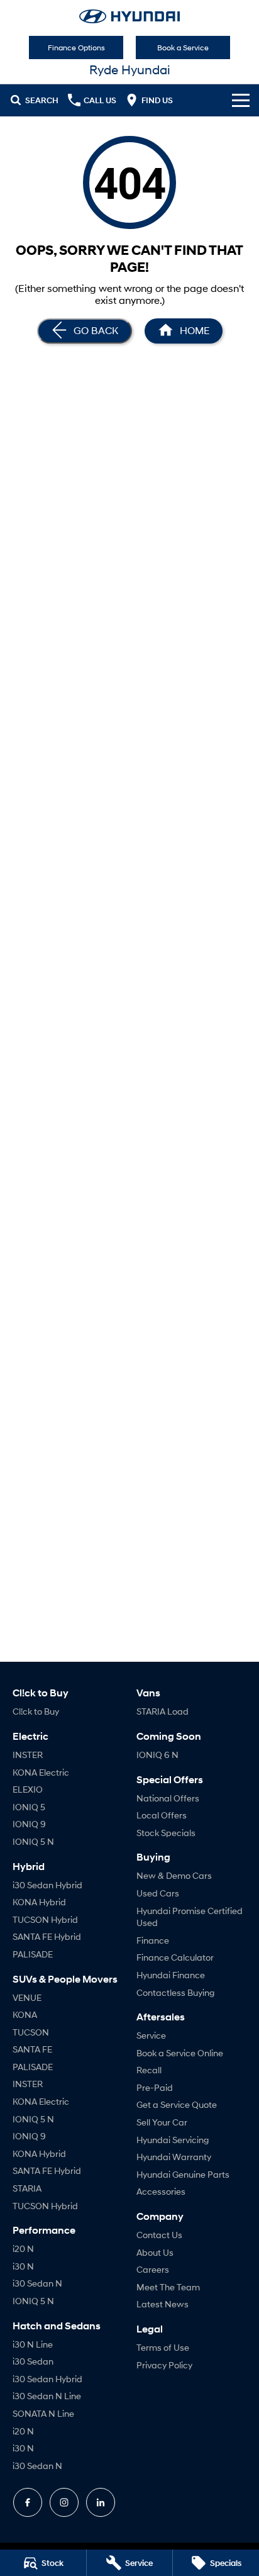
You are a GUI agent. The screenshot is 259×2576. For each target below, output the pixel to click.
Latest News (163, 2304)
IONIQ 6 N (157, 1755)
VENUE (27, 1997)
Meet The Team (168, 2287)
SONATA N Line (43, 2413)
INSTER (28, 1755)
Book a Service (183, 48)
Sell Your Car (162, 2122)
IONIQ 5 (29, 1807)
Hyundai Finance (171, 1975)
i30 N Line (33, 2344)
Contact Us (159, 2235)
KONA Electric (41, 1772)
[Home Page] (129, 16)
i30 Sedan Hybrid (47, 1885)
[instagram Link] (64, 2502)
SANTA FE (32, 2049)
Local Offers (162, 1815)
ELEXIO (28, 1789)
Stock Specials (166, 1833)
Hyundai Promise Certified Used (190, 1917)
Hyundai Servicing (173, 2140)
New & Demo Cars (174, 1875)
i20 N (23, 2248)
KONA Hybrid (39, 1902)
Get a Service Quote (177, 2104)
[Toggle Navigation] (241, 100)
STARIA (27, 2188)
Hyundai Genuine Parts (183, 2174)
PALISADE (33, 1954)
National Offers (168, 1798)
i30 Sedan (33, 2361)
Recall (149, 2070)
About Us (155, 2252)
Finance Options (76, 48)
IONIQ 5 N (33, 1841)
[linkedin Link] (101, 2502)
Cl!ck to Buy (36, 1711)
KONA (25, 2014)
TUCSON (31, 2032)
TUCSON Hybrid (45, 1919)
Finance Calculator (175, 1957)
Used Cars (158, 1893)
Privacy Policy (164, 2365)
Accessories (161, 2191)
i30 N (23, 2266)
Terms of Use (163, 2347)
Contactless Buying (175, 1992)
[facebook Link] (28, 2502)
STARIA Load (163, 1711)
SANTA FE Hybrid (47, 1936)
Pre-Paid (155, 2087)
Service (151, 2035)
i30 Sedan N (37, 2283)
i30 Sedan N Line (47, 2396)
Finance (153, 1940)
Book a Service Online (180, 2053)
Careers (153, 2269)
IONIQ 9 (29, 1824)
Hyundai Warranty (174, 2157)
